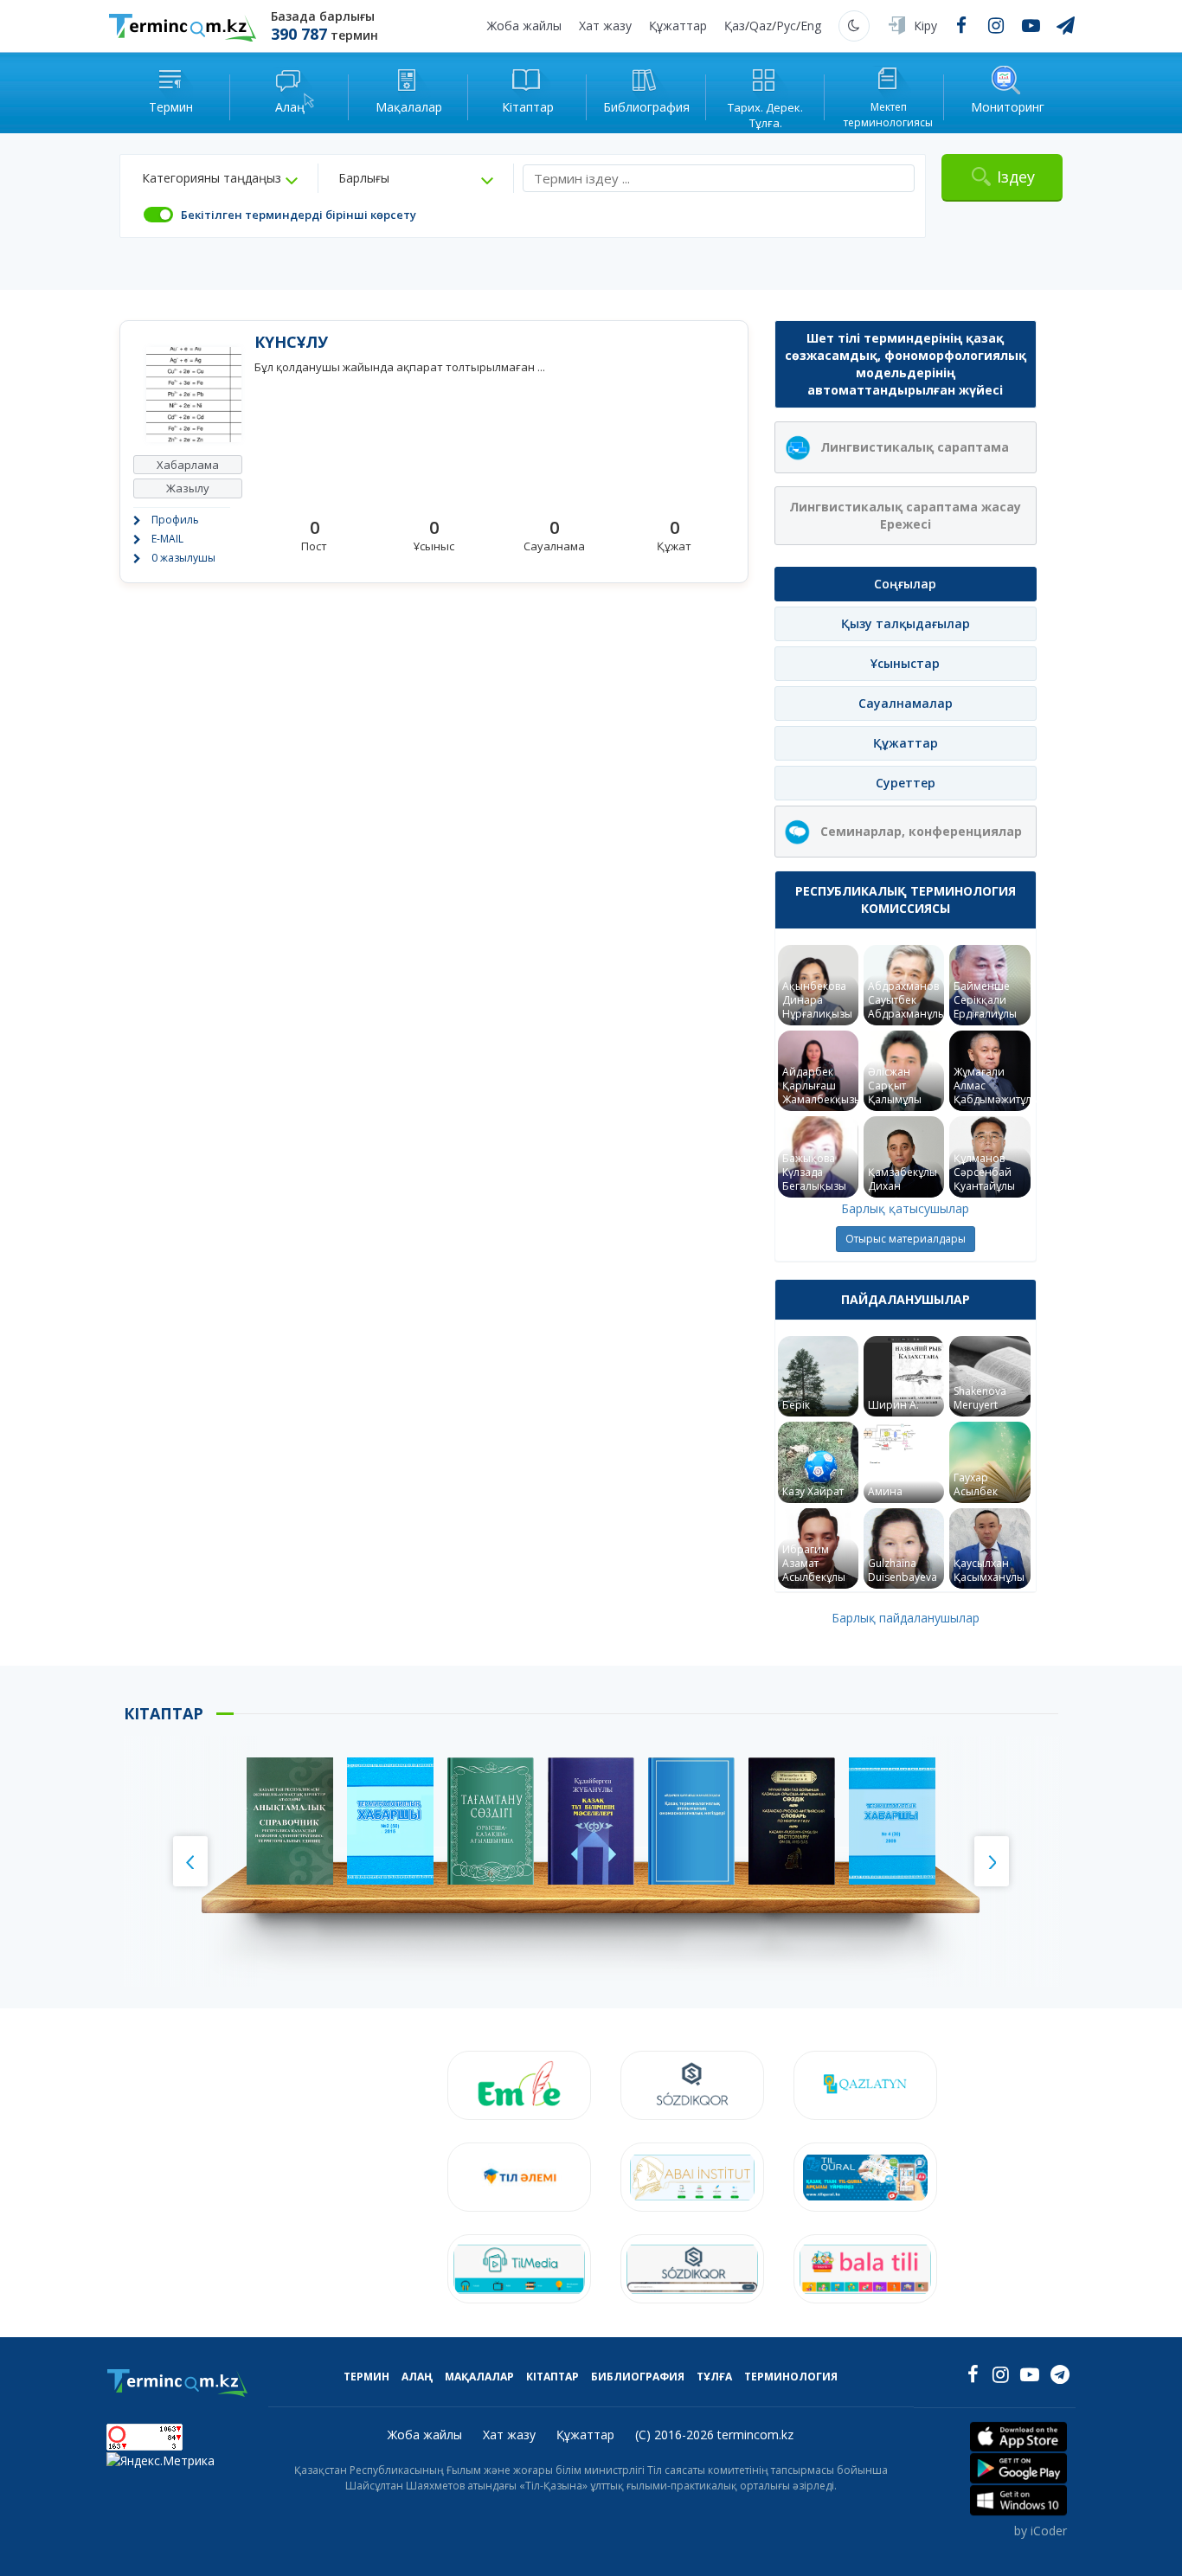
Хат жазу (605, 26)
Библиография (638, 2377)
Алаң (417, 2377)
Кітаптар (552, 2377)
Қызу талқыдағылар (906, 623)
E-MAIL (167, 539)
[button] (220, 178)
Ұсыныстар (905, 663)
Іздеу (1016, 177)
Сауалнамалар (906, 703)
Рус (786, 26)
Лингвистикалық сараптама (915, 447)
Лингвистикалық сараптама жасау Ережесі (905, 515)
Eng (811, 26)
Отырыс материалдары (906, 1239)
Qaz (761, 26)
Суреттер (906, 783)
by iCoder (1041, 2531)
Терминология (791, 2377)
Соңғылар (905, 584)
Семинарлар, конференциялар (921, 831)
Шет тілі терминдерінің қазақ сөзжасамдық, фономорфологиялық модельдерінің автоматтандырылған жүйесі (906, 364)
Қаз (735, 26)
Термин (366, 2377)
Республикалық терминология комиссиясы (906, 899)
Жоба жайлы (524, 26)
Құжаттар (678, 26)
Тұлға (714, 2377)
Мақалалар (479, 2377)
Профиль (175, 520)
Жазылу (188, 488)
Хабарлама (188, 465)
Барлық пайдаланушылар (906, 1618)
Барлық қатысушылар (905, 1208)
